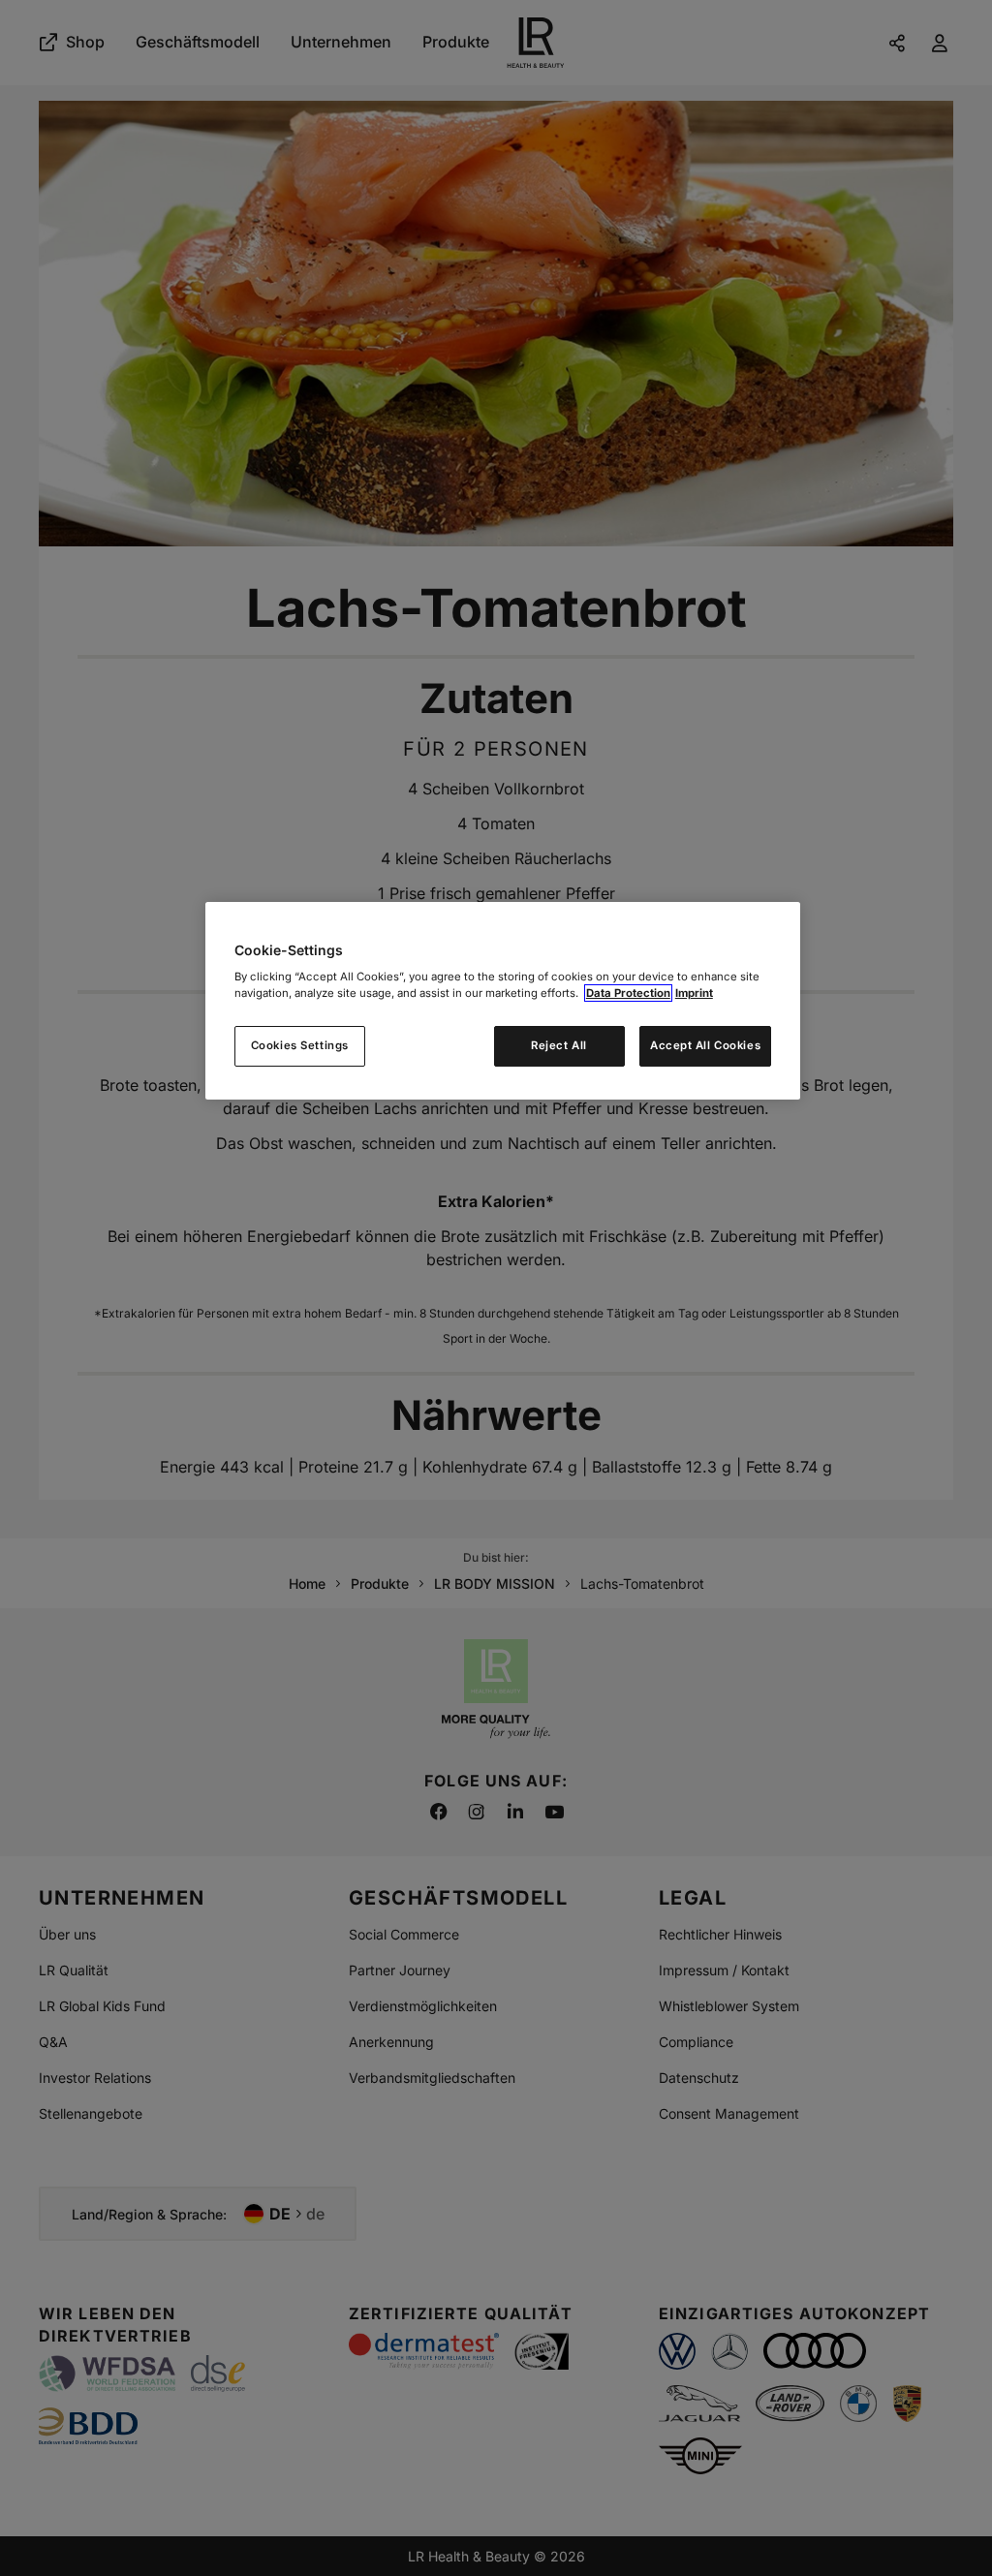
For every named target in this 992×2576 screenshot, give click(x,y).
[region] (503, 1001)
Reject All (559, 1045)
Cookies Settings (300, 1045)
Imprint (694, 993)
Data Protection (628, 993)
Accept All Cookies (705, 1045)
